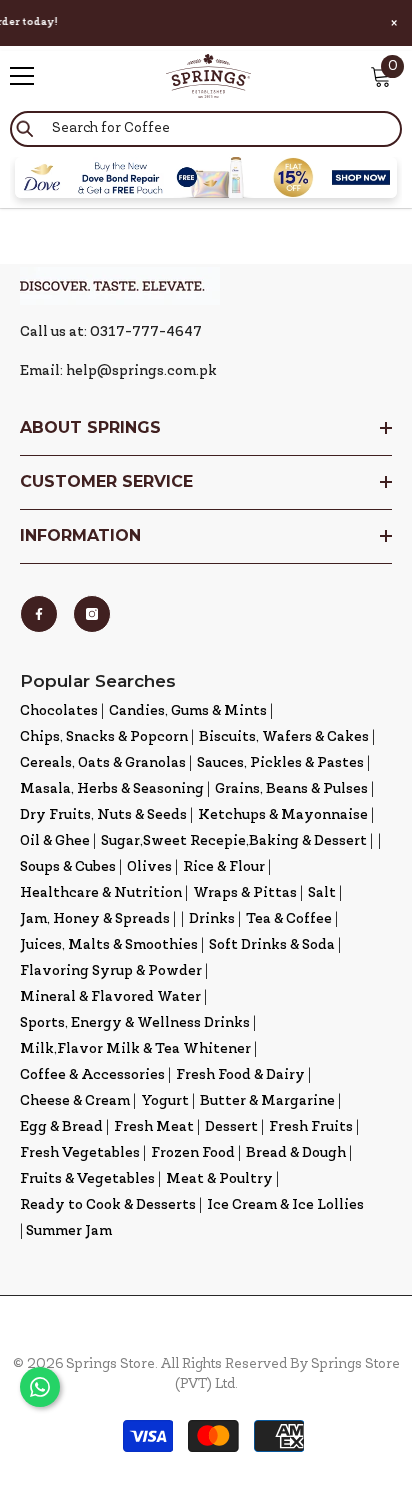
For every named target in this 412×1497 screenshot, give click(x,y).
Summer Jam (69, 1231)
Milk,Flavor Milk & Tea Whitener (135, 1049)
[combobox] (206, 129)
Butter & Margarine (267, 1101)
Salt (322, 893)
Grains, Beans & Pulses (291, 789)
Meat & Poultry (219, 1179)
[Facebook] (39, 614)
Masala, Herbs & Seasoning (112, 789)
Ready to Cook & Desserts (108, 1205)
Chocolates (59, 711)
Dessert (231, 1127)
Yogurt (165, 1101)
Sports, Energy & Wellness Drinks (135, 1023)
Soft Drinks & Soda (272, 945)
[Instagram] (92, 614)
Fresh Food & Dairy (240, 1075)
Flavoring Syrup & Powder (111, 971)
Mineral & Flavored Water (110, 997)
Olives (149, 867)
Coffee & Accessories (92, 1075)
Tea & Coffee (289, 919)
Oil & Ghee (55, 841)
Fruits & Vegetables (87, 1179)
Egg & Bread (61, 1127)
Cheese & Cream (75, 1101)
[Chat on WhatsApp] (40, 1387)
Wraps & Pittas (245, 893)
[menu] (22, 76)
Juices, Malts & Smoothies (109, 945)
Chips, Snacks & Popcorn (104, 737)
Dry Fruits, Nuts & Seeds (103, 815)
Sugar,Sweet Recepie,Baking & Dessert (234, 841)
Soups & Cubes (68, 867)
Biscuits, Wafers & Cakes (284, 737)
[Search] (206, 129)
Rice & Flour (224, 867)
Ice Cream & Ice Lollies (285, 1205)
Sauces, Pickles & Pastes (280, 763)
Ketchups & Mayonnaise (283, 815)
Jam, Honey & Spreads (95, 919)
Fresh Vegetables (80, 1153)
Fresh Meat (154, 1127)
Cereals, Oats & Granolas (103, 763)
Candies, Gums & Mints (188, 711)
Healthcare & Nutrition (101, 893)
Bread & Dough (296, 1153)
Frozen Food (193, 1153)
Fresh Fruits (311, 1127)
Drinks (212, 919)
